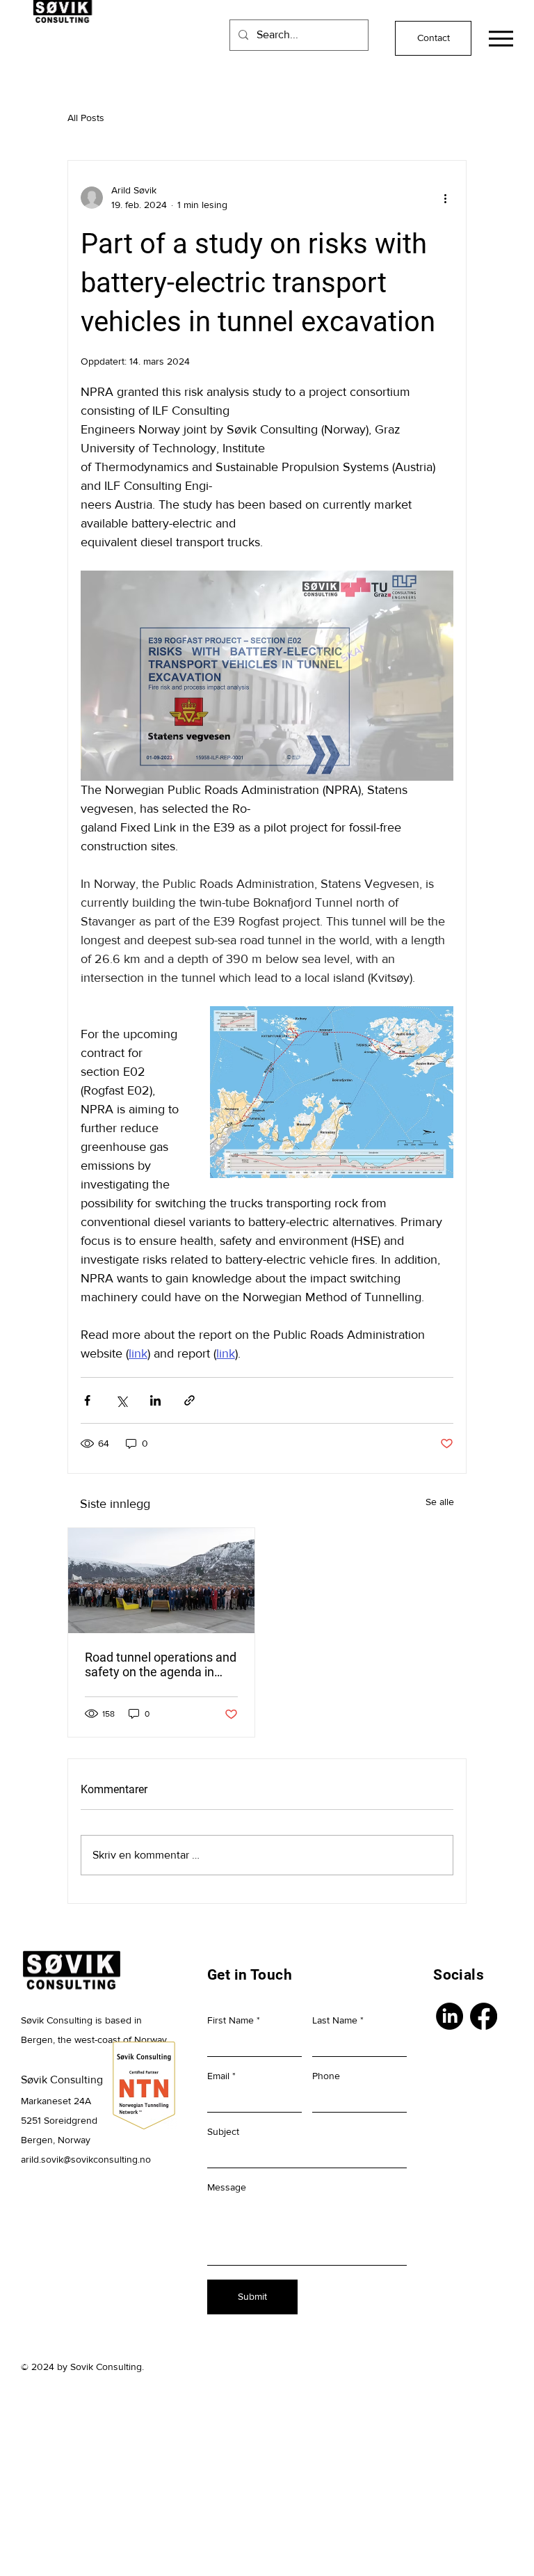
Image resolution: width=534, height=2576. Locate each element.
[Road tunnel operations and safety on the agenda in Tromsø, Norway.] (161, 1581)
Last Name (335, 2020)
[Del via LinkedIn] (155, 1400)
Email (218, 2076)
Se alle (440, 1502)
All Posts (86, 118)
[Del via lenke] (189, 1400)
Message (227, 2187)
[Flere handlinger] (445, 198)
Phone (326, 2076)
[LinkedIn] (450, 2016)
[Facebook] (484, 2016)
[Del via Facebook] (87, 1400)
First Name (230, 2020)
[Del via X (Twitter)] (121, 1400)
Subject (223, 2131)
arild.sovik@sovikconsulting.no (86, 2159)
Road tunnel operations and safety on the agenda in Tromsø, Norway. (161, 1664)
